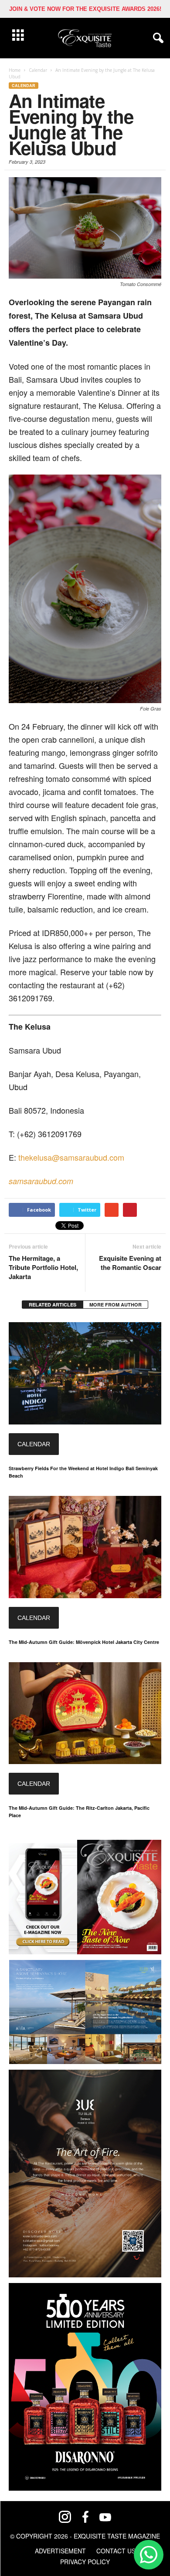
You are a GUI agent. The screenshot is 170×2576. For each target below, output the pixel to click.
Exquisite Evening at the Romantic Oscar (130, 1263)
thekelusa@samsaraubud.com (71, 1157)
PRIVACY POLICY (85, 2562)
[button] (156, 38)
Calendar (24, 86)
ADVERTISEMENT (60, 2551)
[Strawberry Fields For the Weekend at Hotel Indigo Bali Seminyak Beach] (85, 1373)
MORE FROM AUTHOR (116, 1305)
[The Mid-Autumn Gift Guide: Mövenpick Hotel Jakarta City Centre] (85, 1547)
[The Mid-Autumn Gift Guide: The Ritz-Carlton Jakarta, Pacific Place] (85, 1713)
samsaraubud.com (41, 1181)
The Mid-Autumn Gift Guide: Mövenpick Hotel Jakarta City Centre (84, 1642)
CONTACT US (116, 2551)
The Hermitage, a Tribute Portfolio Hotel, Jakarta (43, 1268)
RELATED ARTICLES (53, 1305)
